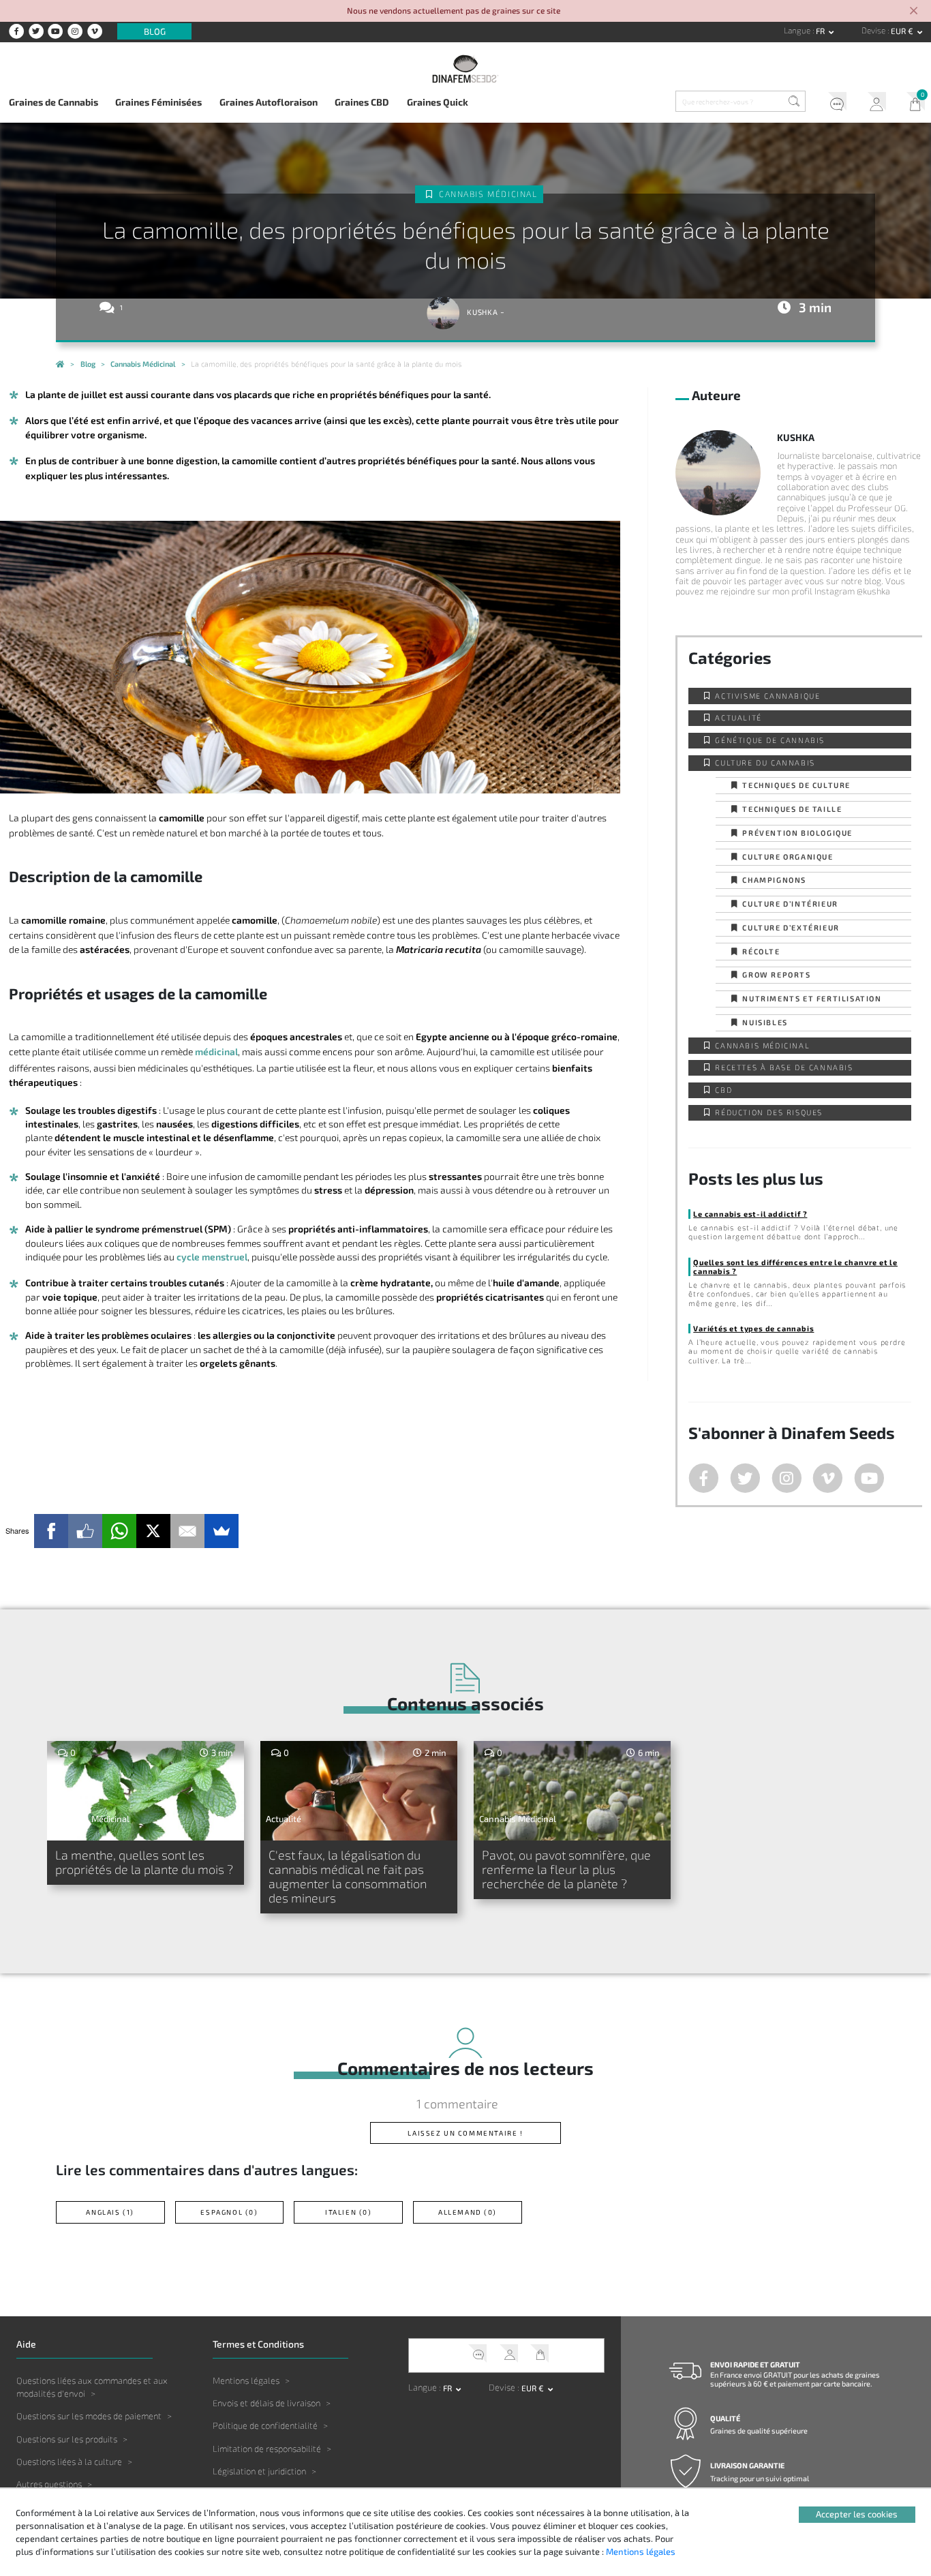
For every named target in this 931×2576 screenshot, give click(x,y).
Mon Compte (872, 104)
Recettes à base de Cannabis (784, 1067)
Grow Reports (776, 974)
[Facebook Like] (85, 1531)
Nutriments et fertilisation (812, 998)
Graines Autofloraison (269, 102)
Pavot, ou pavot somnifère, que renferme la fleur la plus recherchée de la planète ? (566, 1869)
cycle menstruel (212, 1257)
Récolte (761, 951)
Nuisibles (765, 1022)
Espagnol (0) (229, 2212)
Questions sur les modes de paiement (89, 2416)
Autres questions (49, 2484)
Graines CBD (362, 102)
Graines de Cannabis (54, 102)
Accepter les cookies (857, 2514)
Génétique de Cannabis (770, 740)
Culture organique (788, 857)
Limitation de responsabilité (267, 2449)
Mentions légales (246, 2380)
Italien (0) (349, 2212)
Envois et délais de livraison (266, 2403)
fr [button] (821, 31)
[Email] (187, 1531)
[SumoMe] (222, 1531)
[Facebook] (51, 1531)
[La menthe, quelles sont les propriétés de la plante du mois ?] (146, 1791)
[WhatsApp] (119, 1531)
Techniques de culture (796, 785)
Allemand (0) (468, 2212)
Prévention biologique (797, 833)
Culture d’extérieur (791, 927)
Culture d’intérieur (790, 904)
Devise (874, 30)
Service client (833, 104)
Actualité (738, 717)
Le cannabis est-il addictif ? (750, 1214)
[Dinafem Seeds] (466, 69)
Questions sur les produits (67, 2439)
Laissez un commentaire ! (465, 2133)
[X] (153, 1531)
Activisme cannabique (767, 696)
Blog (155, 31)
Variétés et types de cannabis (753, 1328)
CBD (723, 1090)
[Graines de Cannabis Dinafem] (60, 365)
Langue (798, 30)
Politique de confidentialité (265, 2425)
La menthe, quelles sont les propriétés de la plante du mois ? (144, 1862)
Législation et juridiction (259, 2471)
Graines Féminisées (158, 102)
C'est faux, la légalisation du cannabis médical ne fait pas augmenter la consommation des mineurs (348, 1877)
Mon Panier (911, 104)
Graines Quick (438, 102)
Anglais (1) (110, 2212)
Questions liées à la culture (69, 2461)
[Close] (914, 12)
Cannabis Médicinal (488, 194)
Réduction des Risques (769, 1112)
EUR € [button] (903, 31)
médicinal (216, 1051)
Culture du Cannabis (765, 762)
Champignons (774, 880)
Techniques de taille (792, 809)
